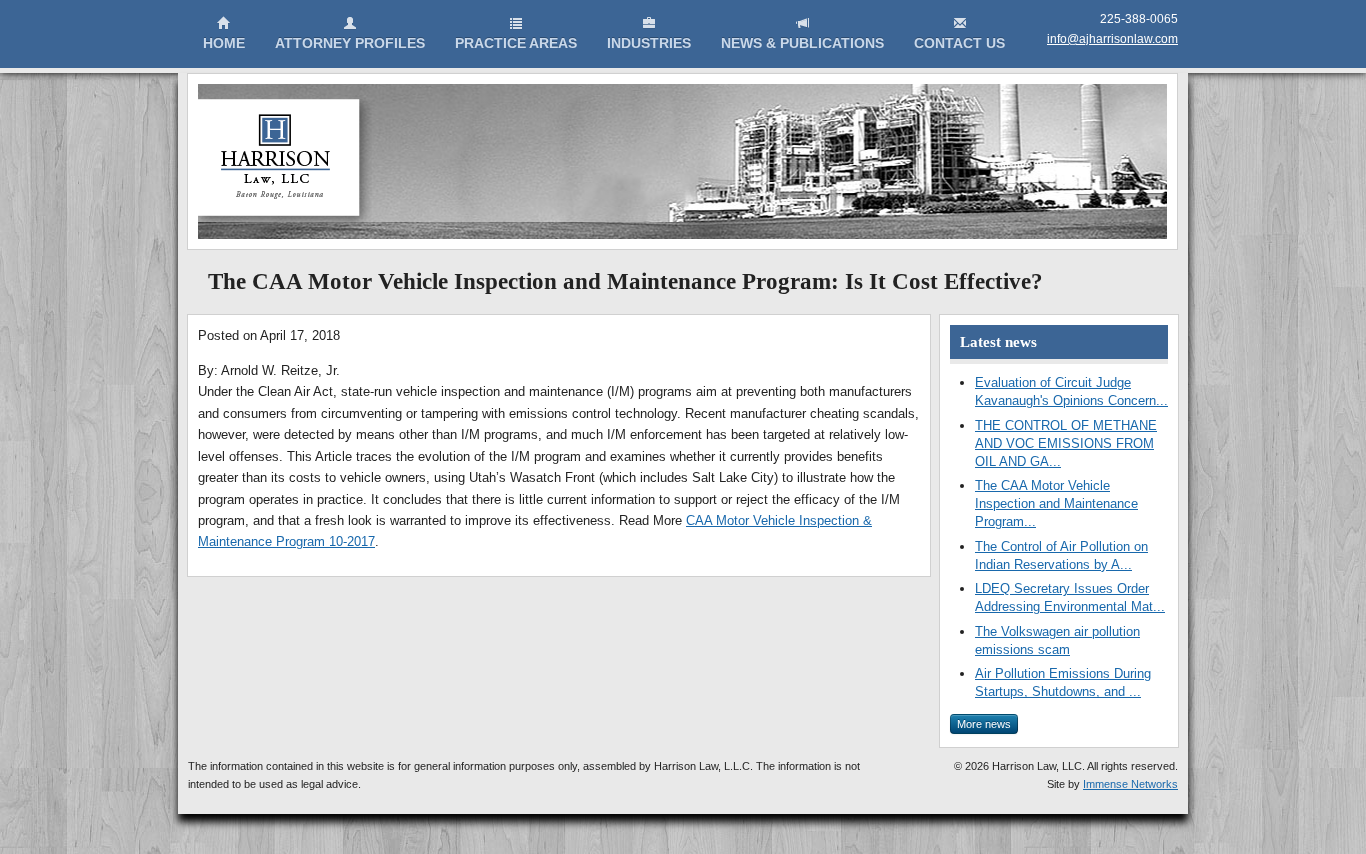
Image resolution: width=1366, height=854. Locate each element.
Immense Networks (1130, 784)
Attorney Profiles (350, 43)
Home (224, 43)
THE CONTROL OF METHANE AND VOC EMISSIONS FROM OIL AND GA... (1066, 443)
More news (984, 724)
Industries (649, 43)
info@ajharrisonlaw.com (1112, 39)
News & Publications (802, 43)
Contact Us (959, 43)
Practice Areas (516, 43)
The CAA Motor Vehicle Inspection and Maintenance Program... (1056, 503)
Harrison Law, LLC (285, 164)
